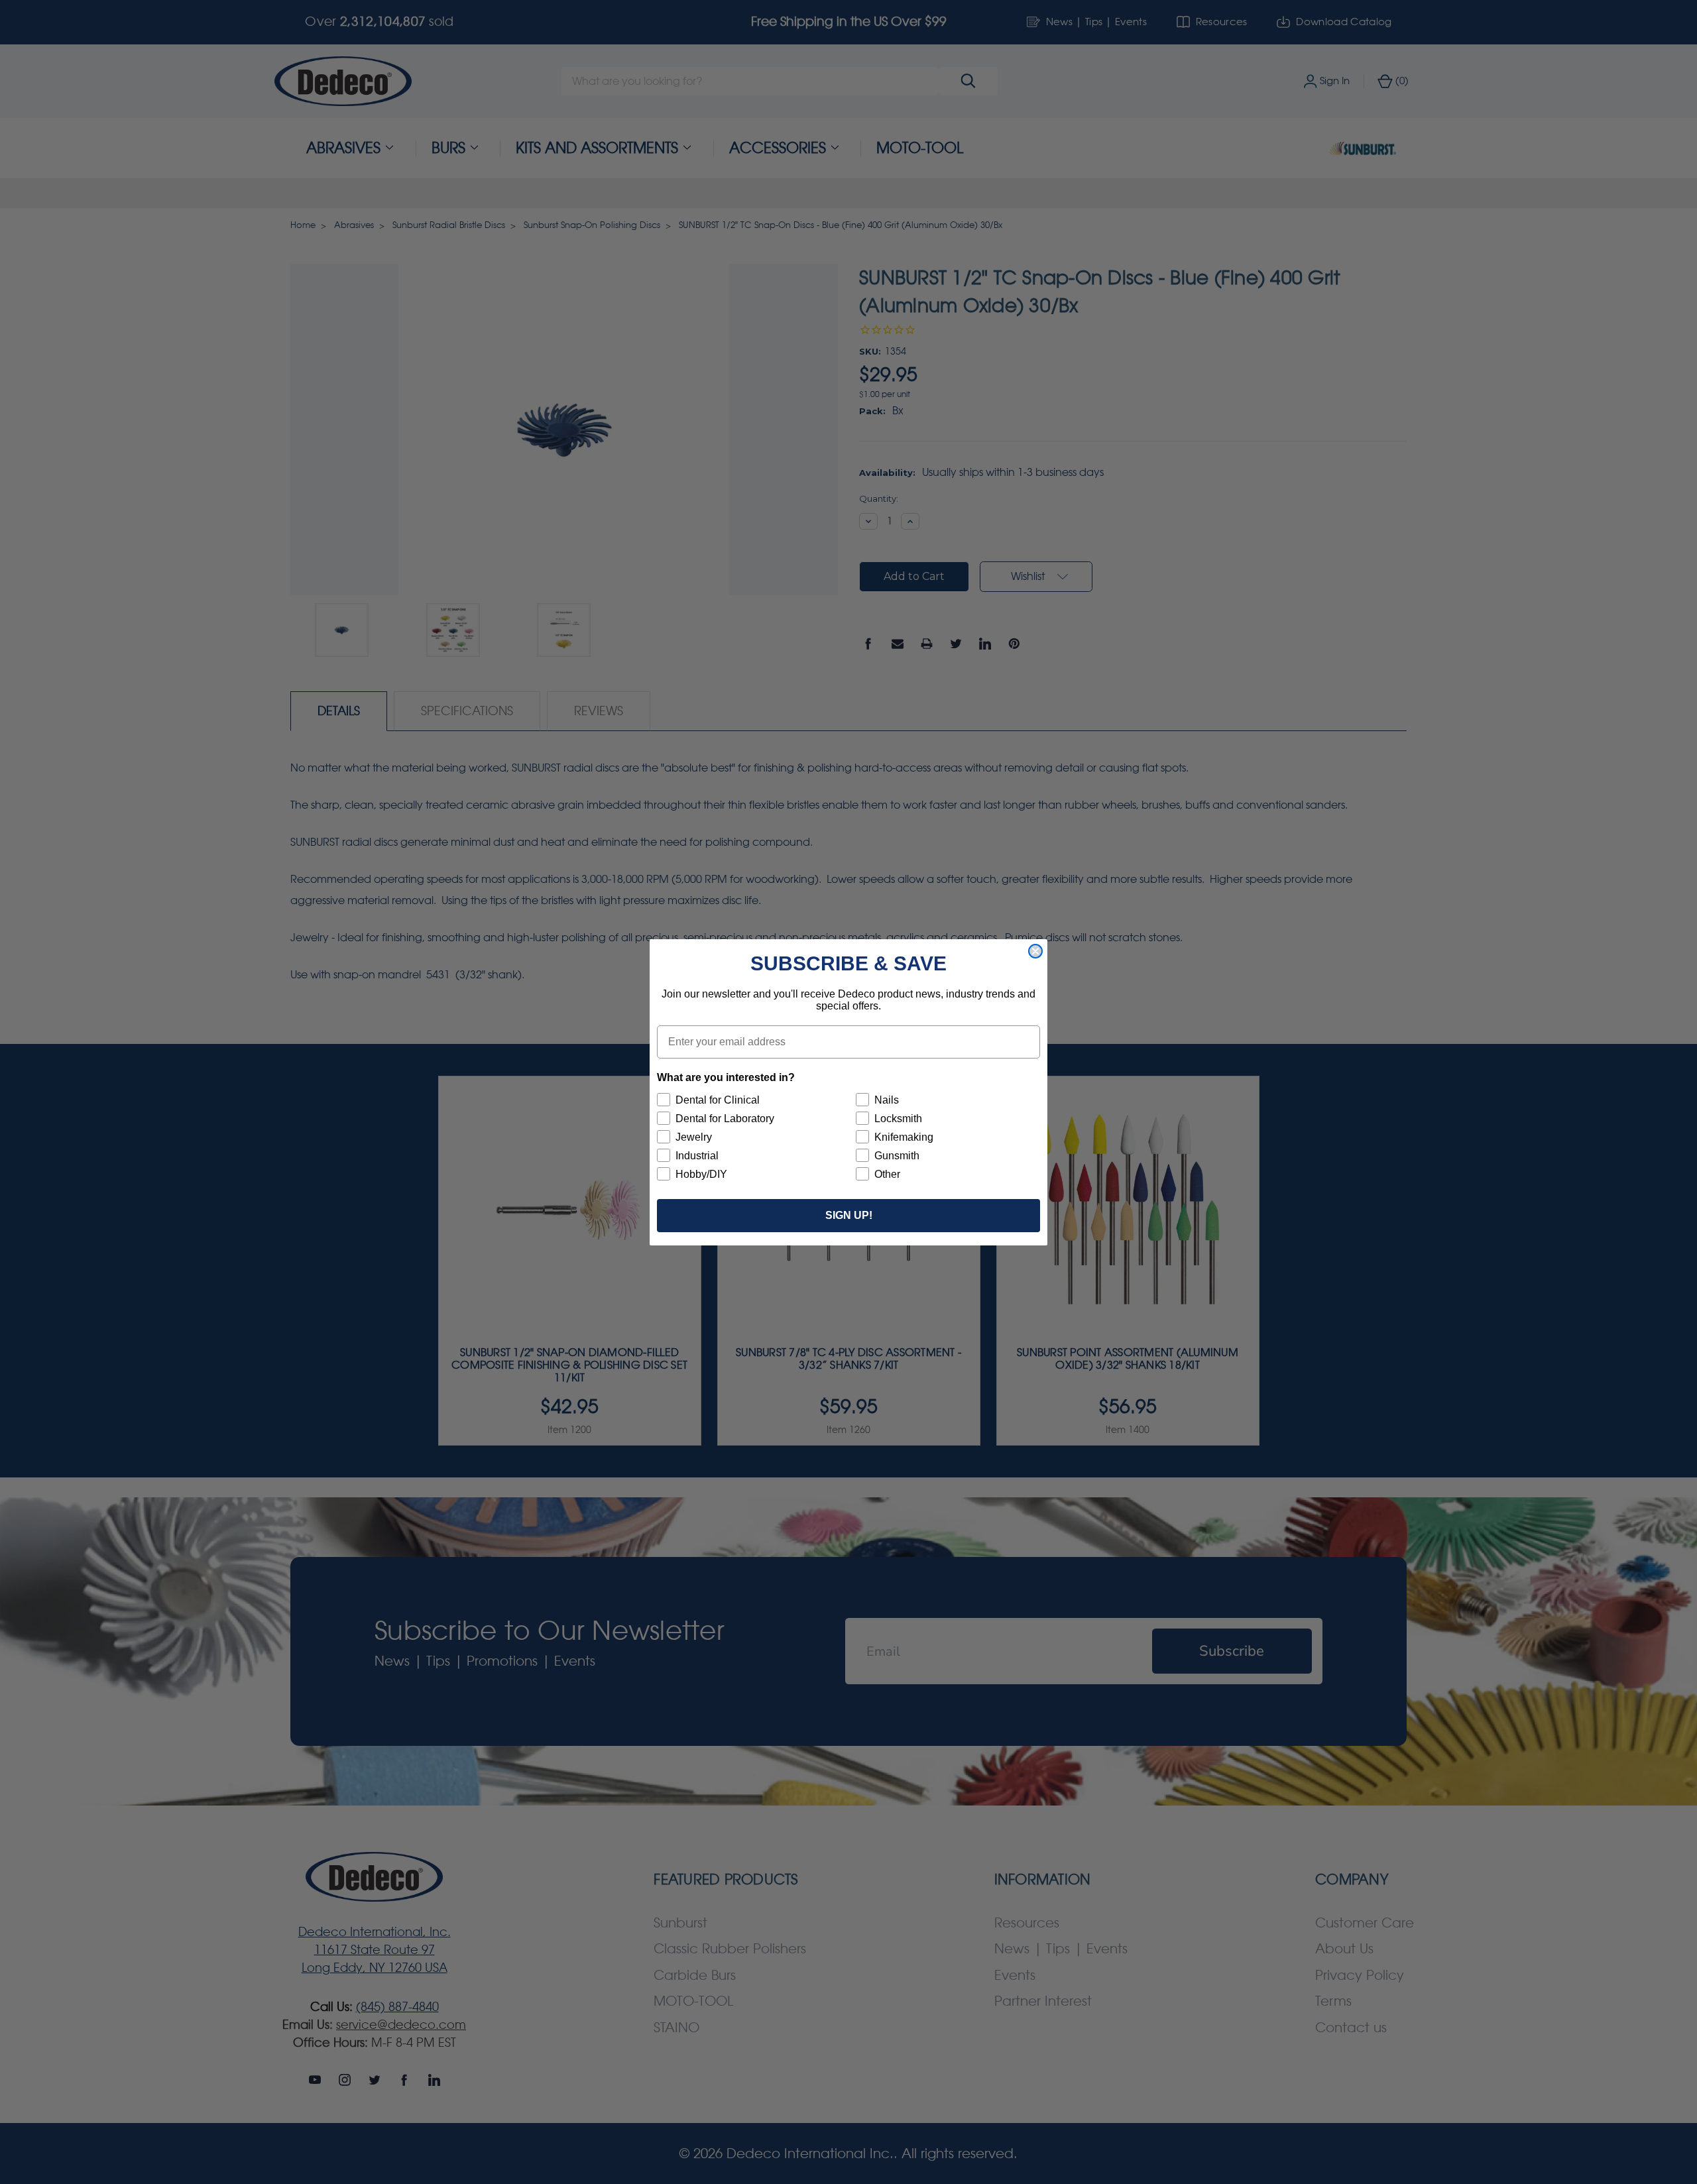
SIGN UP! (849, 1215)
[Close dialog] (1035, 951)
